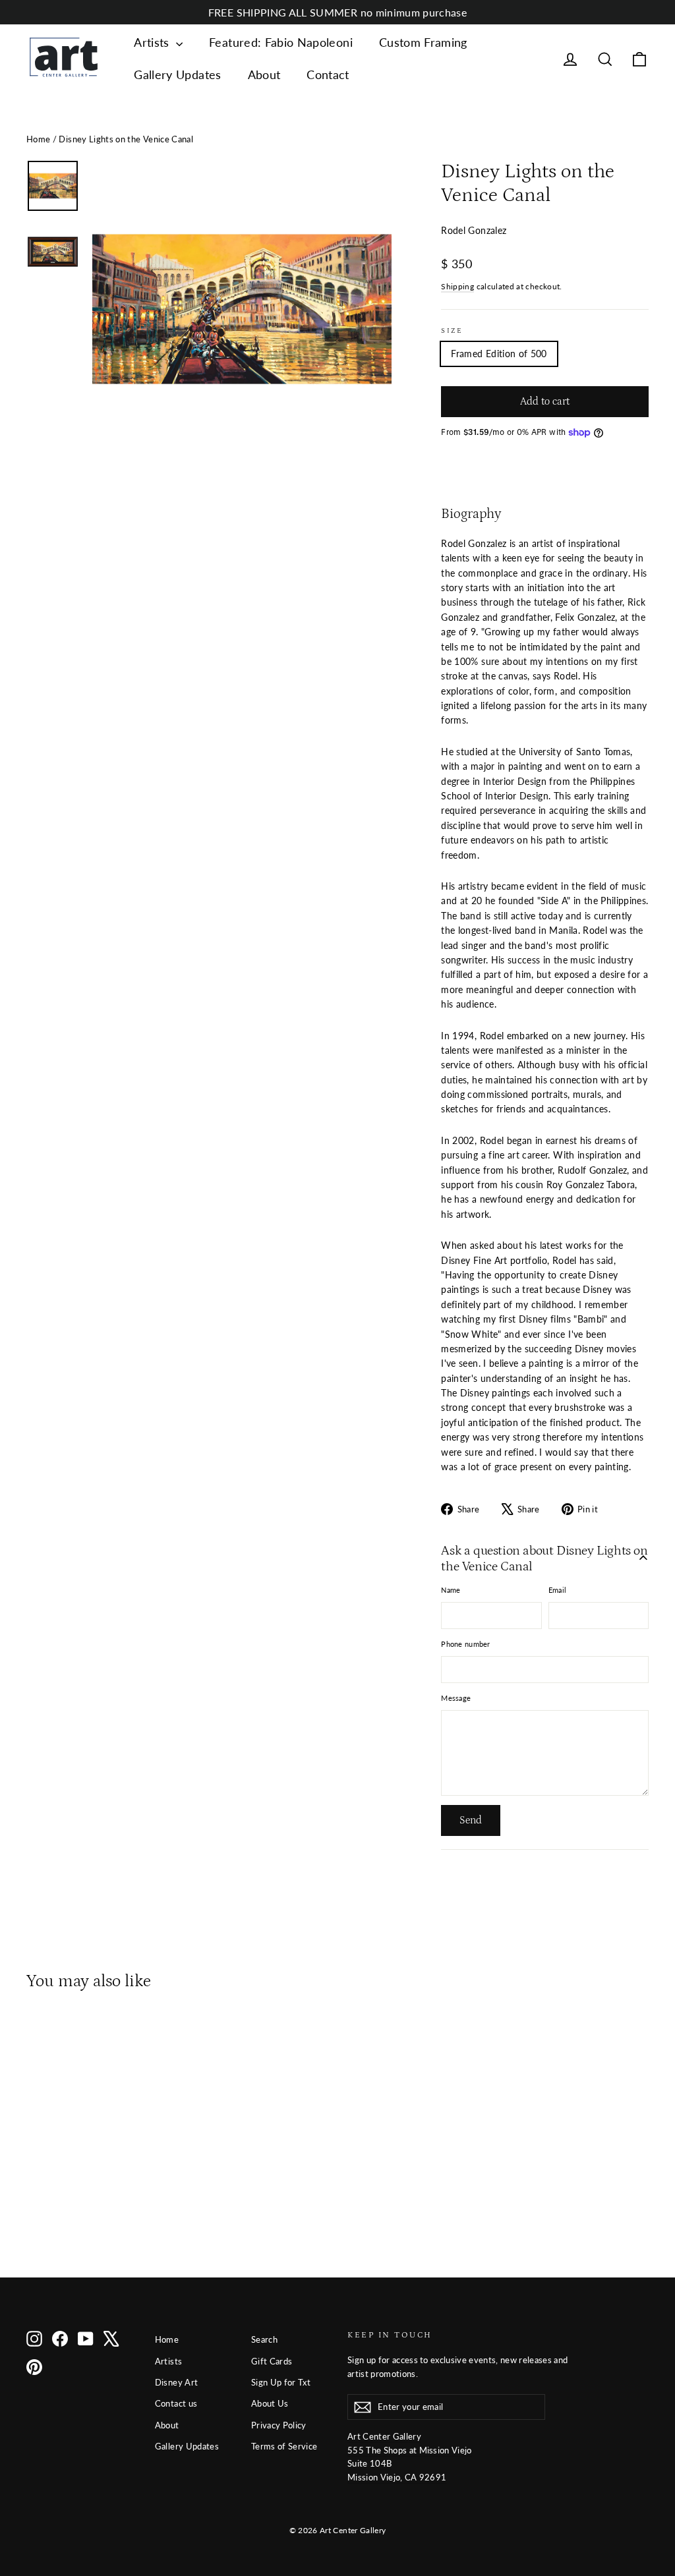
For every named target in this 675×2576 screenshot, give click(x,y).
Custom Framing (423, 42)
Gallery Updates (177, 74)
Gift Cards (272, 2361)
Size (452, 330)
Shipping (457, 286)
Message (456, 1698)
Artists (153, 42)
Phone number (465, 1644)
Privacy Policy (279, 2425)
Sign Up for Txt (281, 2382)
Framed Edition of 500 (499, 354)
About (264, 74)
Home (38, 139)
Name (451, 1590)
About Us (270, 2403)
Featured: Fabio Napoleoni (281, 42)
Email (557, 1590)
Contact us (176, 2403)
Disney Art (177, 2382)
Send (471, 1820)
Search (264, 2339)
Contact (328, 74)
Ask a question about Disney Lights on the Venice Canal (544, 1559)
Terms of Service (284, 2446)
